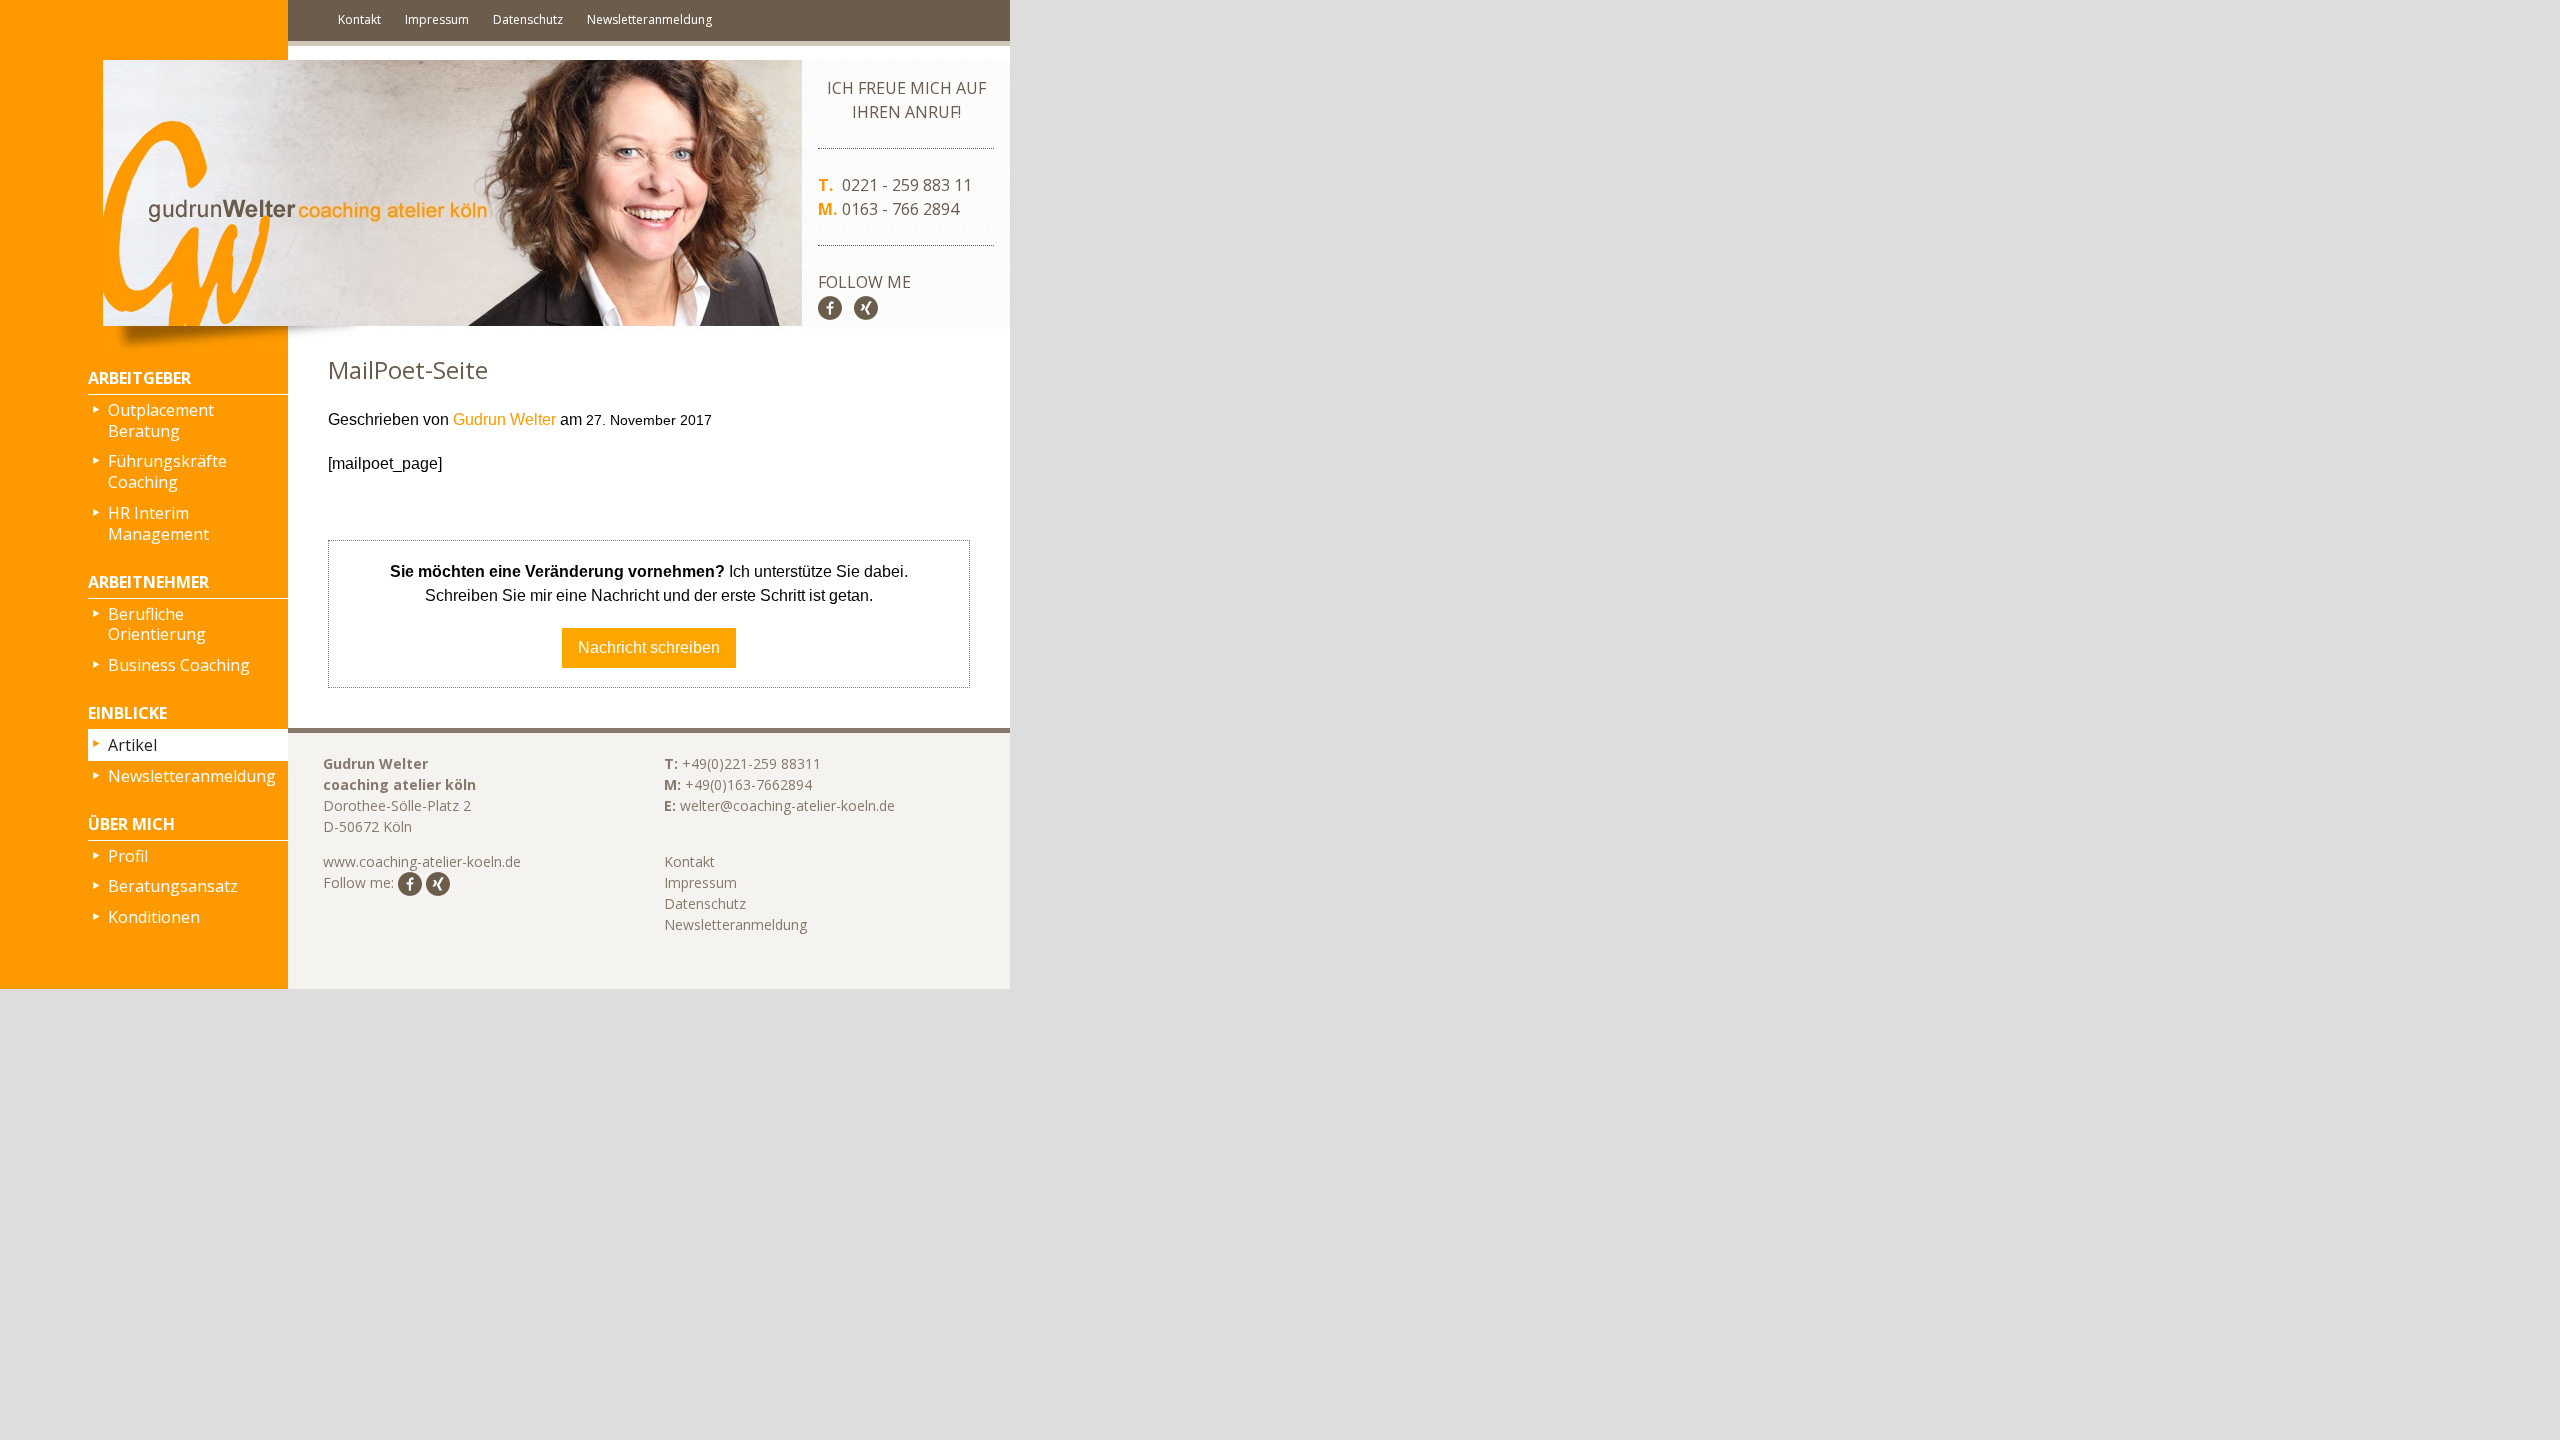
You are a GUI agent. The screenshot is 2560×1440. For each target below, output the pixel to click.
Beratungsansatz (173, 886)
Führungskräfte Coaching (167, 471)
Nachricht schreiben (649, 647)
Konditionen (154, 917)
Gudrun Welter (504, 419)
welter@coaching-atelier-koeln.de (787, 805)
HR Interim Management (158, 523)
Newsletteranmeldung (649, 19)
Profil (128, 856)
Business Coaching (179, 665)
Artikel (132, 745)
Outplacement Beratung (161, 420)
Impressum (437, 19)
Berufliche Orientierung (157, 624)
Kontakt (359, 19)
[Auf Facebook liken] (830, 306)
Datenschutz (528, 19)
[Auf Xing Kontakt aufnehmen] (866, 306)
